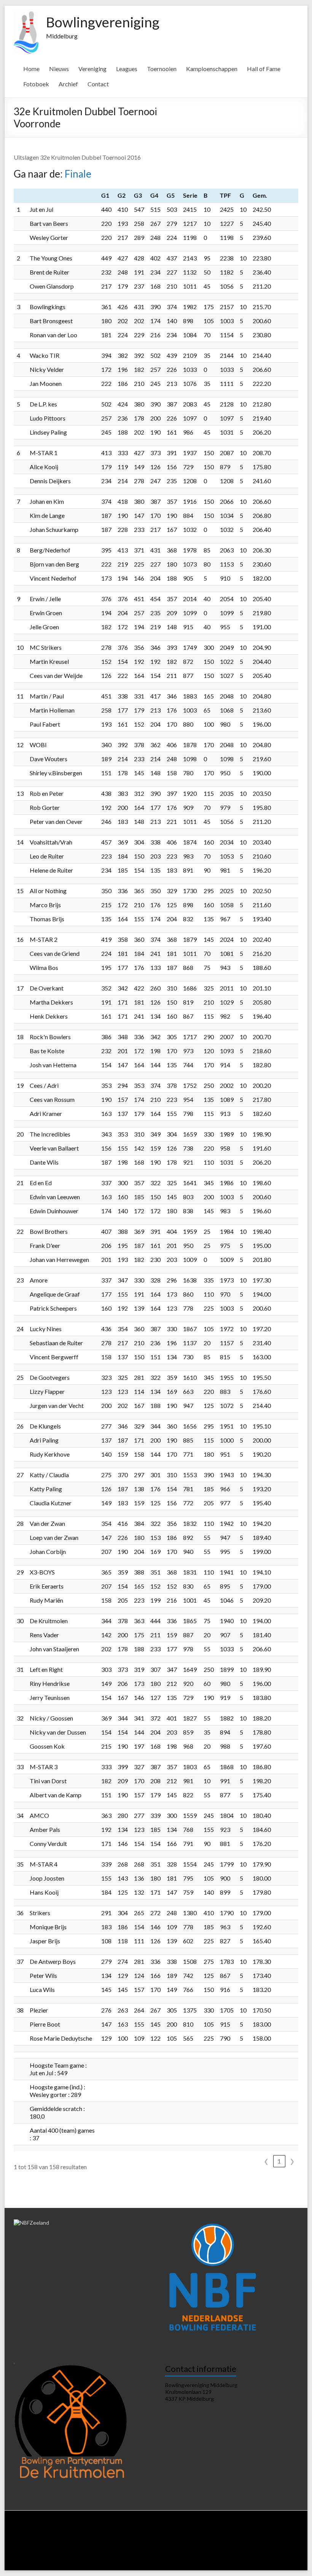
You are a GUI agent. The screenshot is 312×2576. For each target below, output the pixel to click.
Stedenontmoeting (37, 2556)
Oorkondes (125, 2556)
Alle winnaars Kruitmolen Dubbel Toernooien (137, 2563)
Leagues (127, 69)
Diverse (70, 2556)
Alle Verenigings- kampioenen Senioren (182, 2556)
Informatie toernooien (214, 2541)
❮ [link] (266, 2161)
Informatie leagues (44, 2534)
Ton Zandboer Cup (265, 2548)
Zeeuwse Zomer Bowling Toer (76, 2548)
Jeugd (213, 2548)
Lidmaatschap (151, 2527)
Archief (68, 84)
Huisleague (124, 2534)
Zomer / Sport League (63, 2541)
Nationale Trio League (111, 2541)
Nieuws (59, 69)
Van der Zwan (256, 2541)
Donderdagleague (234, 2534)
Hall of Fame (264, 69)
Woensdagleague (193, 2534)
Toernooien (162, 69)
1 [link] (279, 2161)
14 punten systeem (88, 2534)
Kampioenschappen (212, 69)
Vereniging (92, 69)
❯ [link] (292, 2161)
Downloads (224, 2527)
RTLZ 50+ (148, 2541)
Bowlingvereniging (103, 22)
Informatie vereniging (110, 2527)
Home (31, 69)
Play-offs (233, 2548)
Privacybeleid (254, 2527)
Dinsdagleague (155, 2534)
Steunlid (178, 2527)
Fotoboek (36, 84)
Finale (78, 174)
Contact (98, 84)
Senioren (193, 2548)
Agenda (200, 2527)
